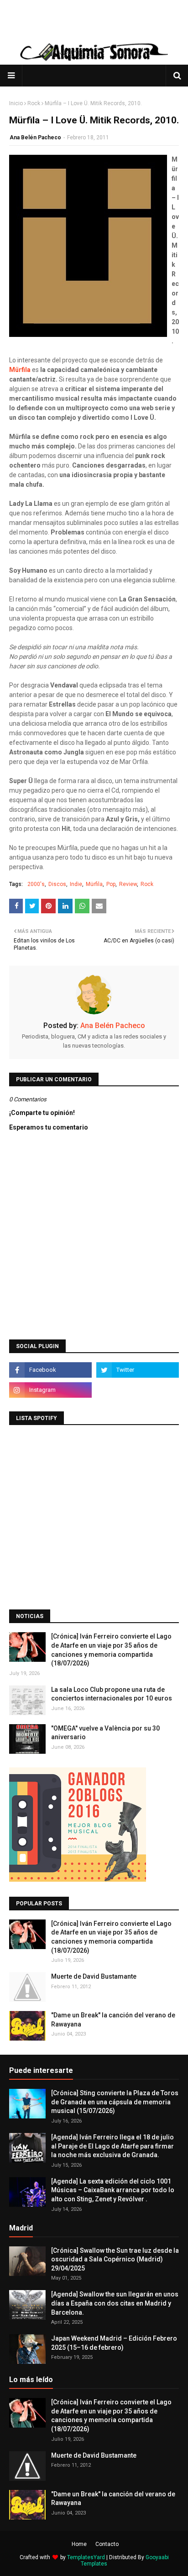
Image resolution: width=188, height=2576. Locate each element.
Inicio (16, 103)
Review (128, 884)
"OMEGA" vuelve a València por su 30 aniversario (105, 1733)
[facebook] (50, 1370)
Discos (57, 884)
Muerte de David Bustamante (94, 1976)
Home (79, 2544)
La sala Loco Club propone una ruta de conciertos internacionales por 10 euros (112, 1694)
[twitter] (138, 1370)
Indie (76, 884)
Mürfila (94, 884)
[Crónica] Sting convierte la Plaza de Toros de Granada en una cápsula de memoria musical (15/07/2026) (115, 2102)
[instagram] (50, 1390)
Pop (111, 884)
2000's (36, 884)
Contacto (107, 2544)
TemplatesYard (86, 2557)
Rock (34, 103)
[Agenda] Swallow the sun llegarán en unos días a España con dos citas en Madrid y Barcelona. (115, 2303)
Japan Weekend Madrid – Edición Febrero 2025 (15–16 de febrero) (114, 2343)
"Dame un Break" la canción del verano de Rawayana (113, 2020)
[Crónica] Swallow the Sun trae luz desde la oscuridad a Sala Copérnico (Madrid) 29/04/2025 (115, 2259)
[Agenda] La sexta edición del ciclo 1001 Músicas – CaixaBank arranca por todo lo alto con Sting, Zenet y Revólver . (113, 2190)
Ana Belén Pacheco (35, 137)
